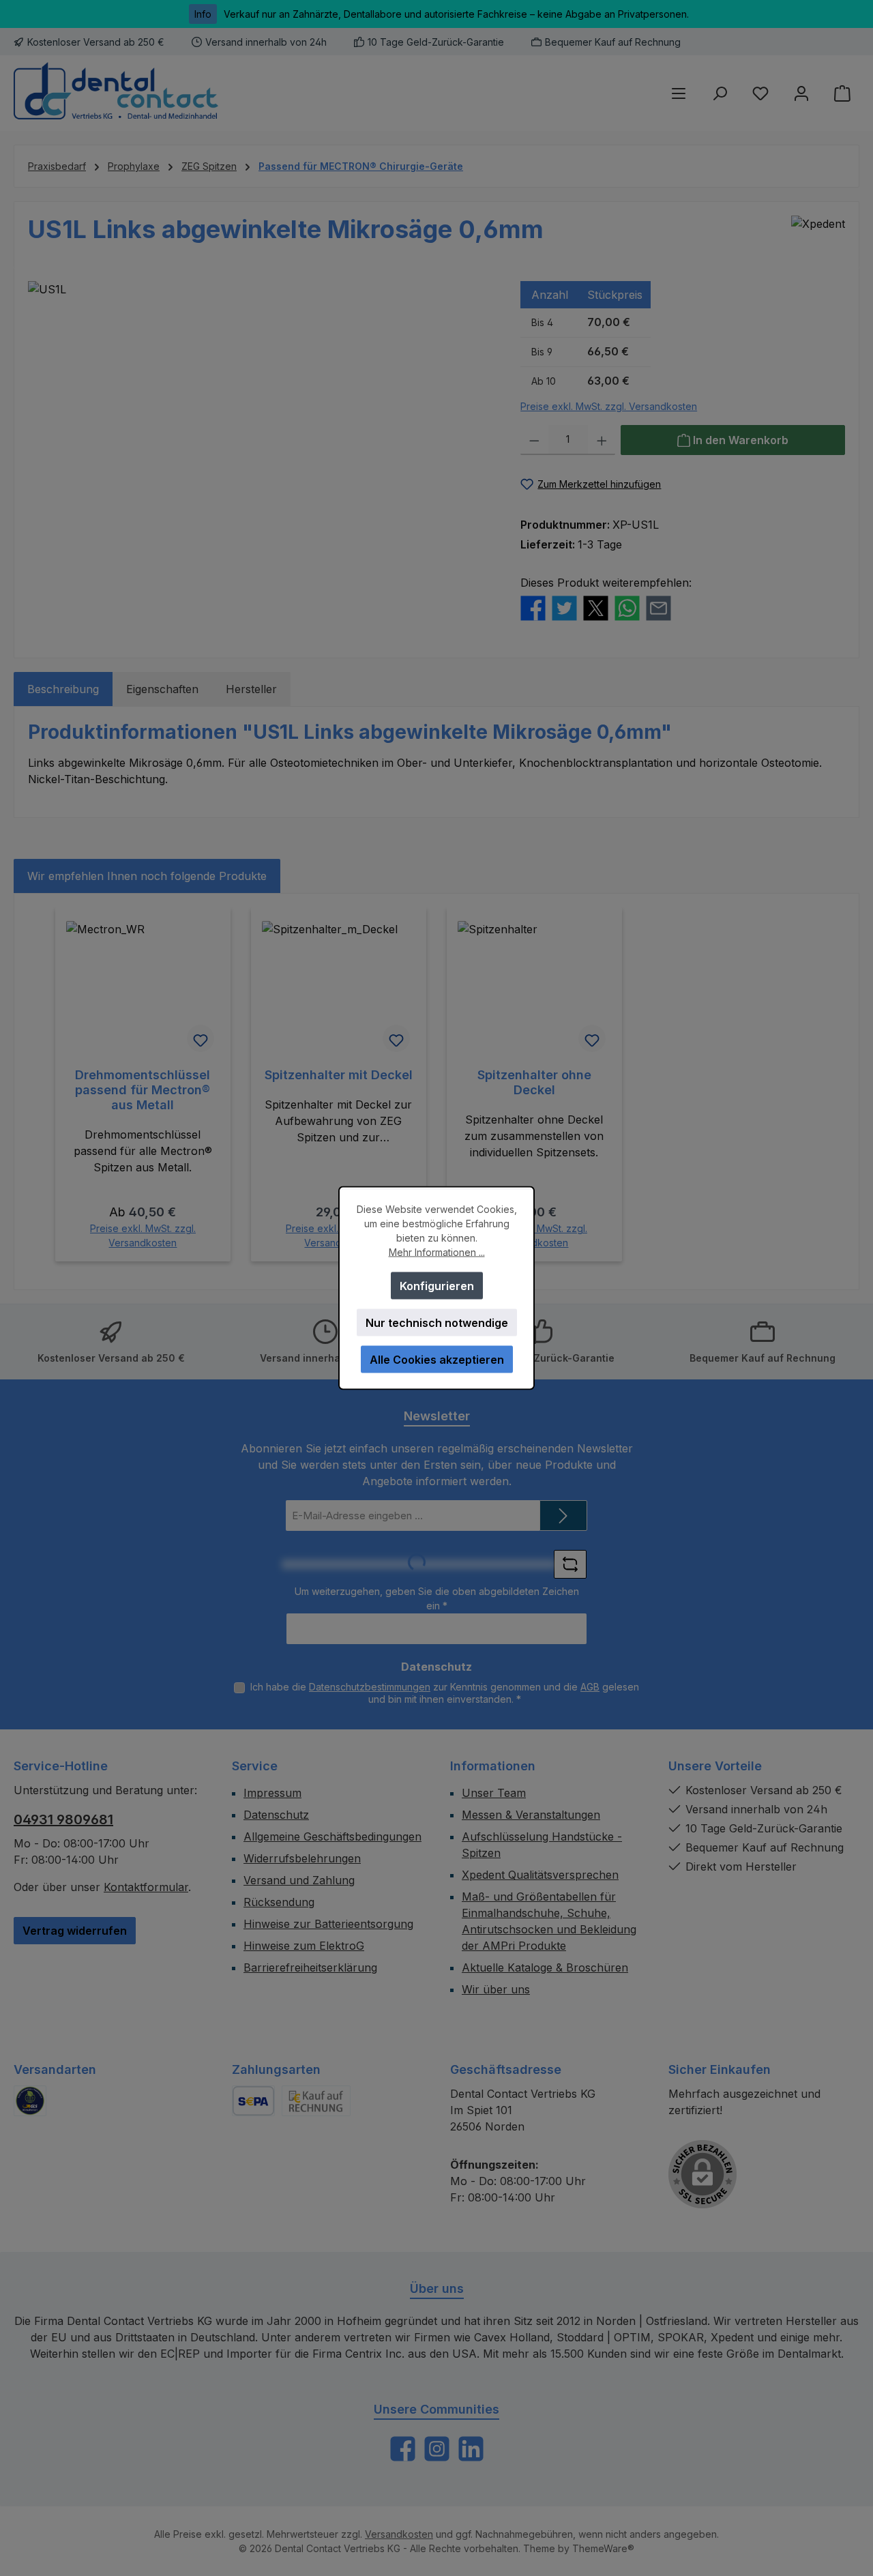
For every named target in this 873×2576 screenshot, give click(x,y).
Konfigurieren (437, 1286)
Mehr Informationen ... (437, 1252)
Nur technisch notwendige (437, 1323)
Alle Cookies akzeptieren (437, 1360)
